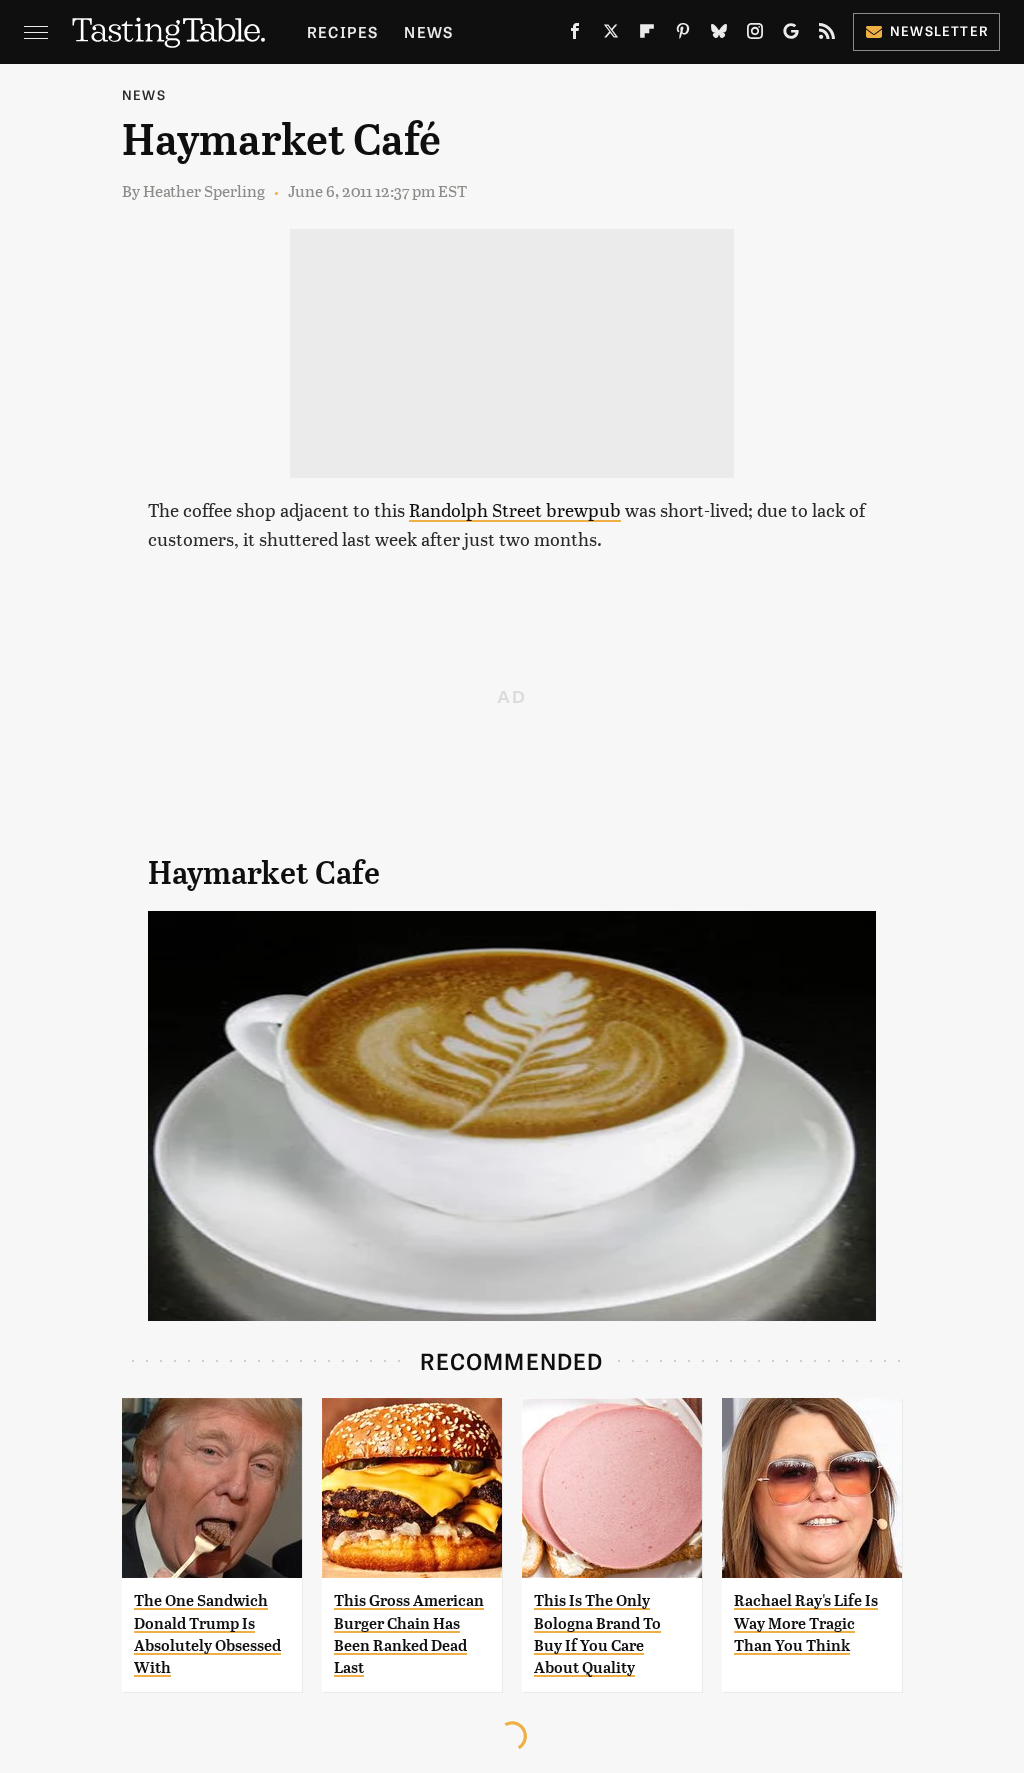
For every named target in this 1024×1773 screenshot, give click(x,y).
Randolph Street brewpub (515, 509)
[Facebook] (575, 35)
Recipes (342, 31)
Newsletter (939, 30)
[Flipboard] (647, 35)
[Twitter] (611, 35)
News (428, 31)
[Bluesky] (719, 35)
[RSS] (827, 35)
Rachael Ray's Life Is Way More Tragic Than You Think (806, 1623)
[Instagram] (755, 35)
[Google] (791, 35)
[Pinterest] (683, 35)
